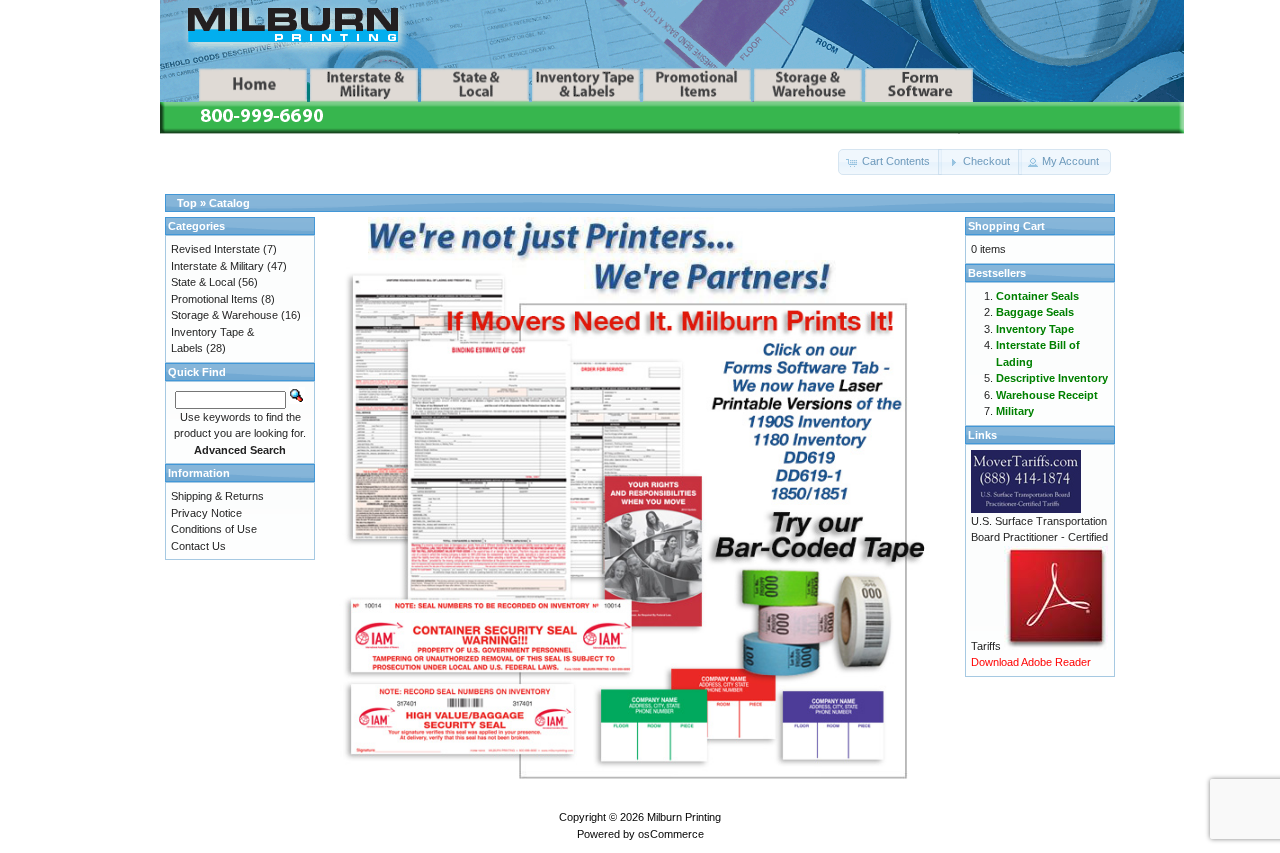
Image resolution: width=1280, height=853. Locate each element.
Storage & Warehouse (224, 315)
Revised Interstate (215, 249)
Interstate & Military (217, 266)
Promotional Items (214, 299)
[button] (890, 162)
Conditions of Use (214, 529)
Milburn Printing (684, 817)
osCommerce (671, 834)
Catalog (229, 203)
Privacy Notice (206, 513)
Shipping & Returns (217, 496)
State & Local (203, 282)
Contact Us (198, 546)
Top (187, 203)
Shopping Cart (1006, 226)
